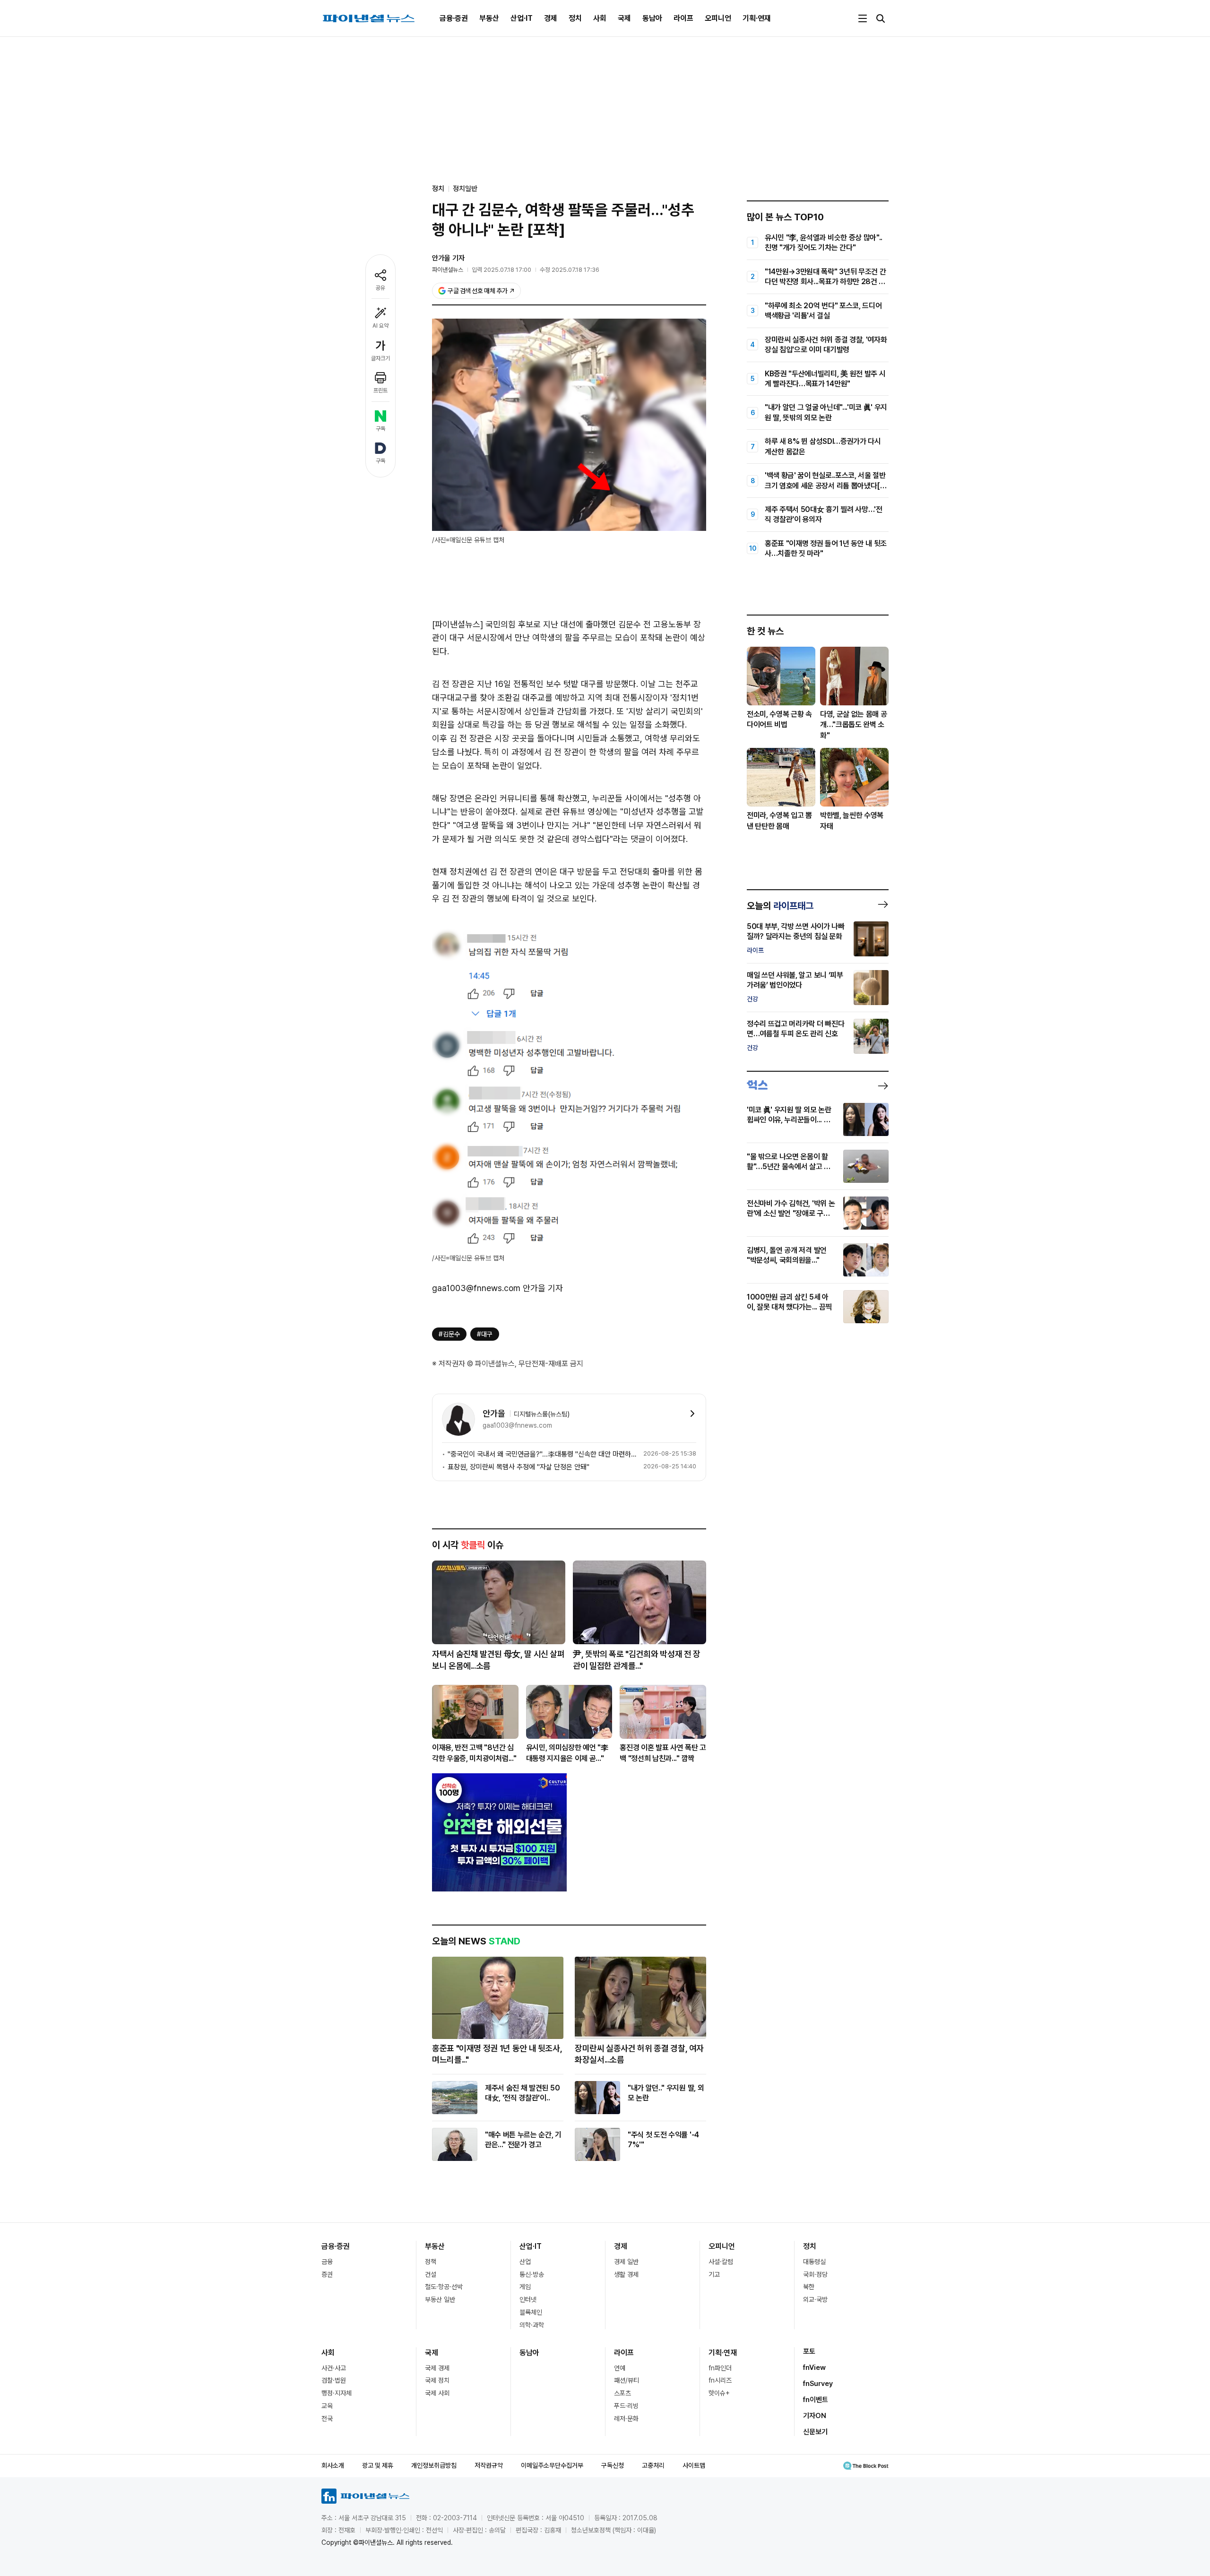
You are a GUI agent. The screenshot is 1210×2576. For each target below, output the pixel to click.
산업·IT (522, 18)
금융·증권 (454, 18)
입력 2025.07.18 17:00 (501, 270)
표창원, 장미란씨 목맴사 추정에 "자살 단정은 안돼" (519, 1467)
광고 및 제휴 (378, 2465)
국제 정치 (437, 2380)
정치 (575, 18)
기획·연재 (757, 18)
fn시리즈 (720, 2380)
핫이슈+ (719, 2393)
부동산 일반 (440, 2299)
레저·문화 (626, 2419)
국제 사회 (437, 2393)
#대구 (485, 1334)
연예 (620, 2368)
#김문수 (449, 1334)
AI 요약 (380, 326)
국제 (624, 18)
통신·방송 (532, 2274)
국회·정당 (815, 2274)
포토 (809, 2351)
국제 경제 (437, 2368)
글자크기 (380, 358)
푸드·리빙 (626, 2406)
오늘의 (780, 906)
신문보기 (815, 2432)
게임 (525, 2287)
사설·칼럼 (721, 2262)
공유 (380, 288)
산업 (525, 2262)
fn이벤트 (816, 2400)
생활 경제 (626, 2274)
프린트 (380, 390)
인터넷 (528, 2299)
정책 (431, 2262)
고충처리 (653, 2465)
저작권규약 (489, 2465)
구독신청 (613, 2465)
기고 (714, 2274)
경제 (551, 18)
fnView (814, 2368)
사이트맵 (694, 2465)
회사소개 (333, 2465)
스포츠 (622, 2393)
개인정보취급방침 (434, 2465)
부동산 (489, 18)
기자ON (815, 2416)
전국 (327, 2419)
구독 (380, 429)
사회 (600, 18)
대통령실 (814, 2262)
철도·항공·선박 (444, 2287)
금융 (327, 2262)
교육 (327, 2406)
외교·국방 (815, 2299)
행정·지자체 (337, 2393)
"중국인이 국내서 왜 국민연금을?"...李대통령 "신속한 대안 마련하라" (544, 1454)
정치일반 (465, 189)
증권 (327, 2274)
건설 (431, 2274)
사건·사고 (334, 2368)
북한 (809, 2287)
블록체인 (531, 2312)
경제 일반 (626, 2262)
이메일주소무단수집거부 (552, 2465)
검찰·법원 (334, 2380)
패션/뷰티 (627, 2380)
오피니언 (718, 18)
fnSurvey (818, 2384)
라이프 (683, 18)
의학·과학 (532, 2325)
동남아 (652, 18)
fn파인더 (720, 2368)
